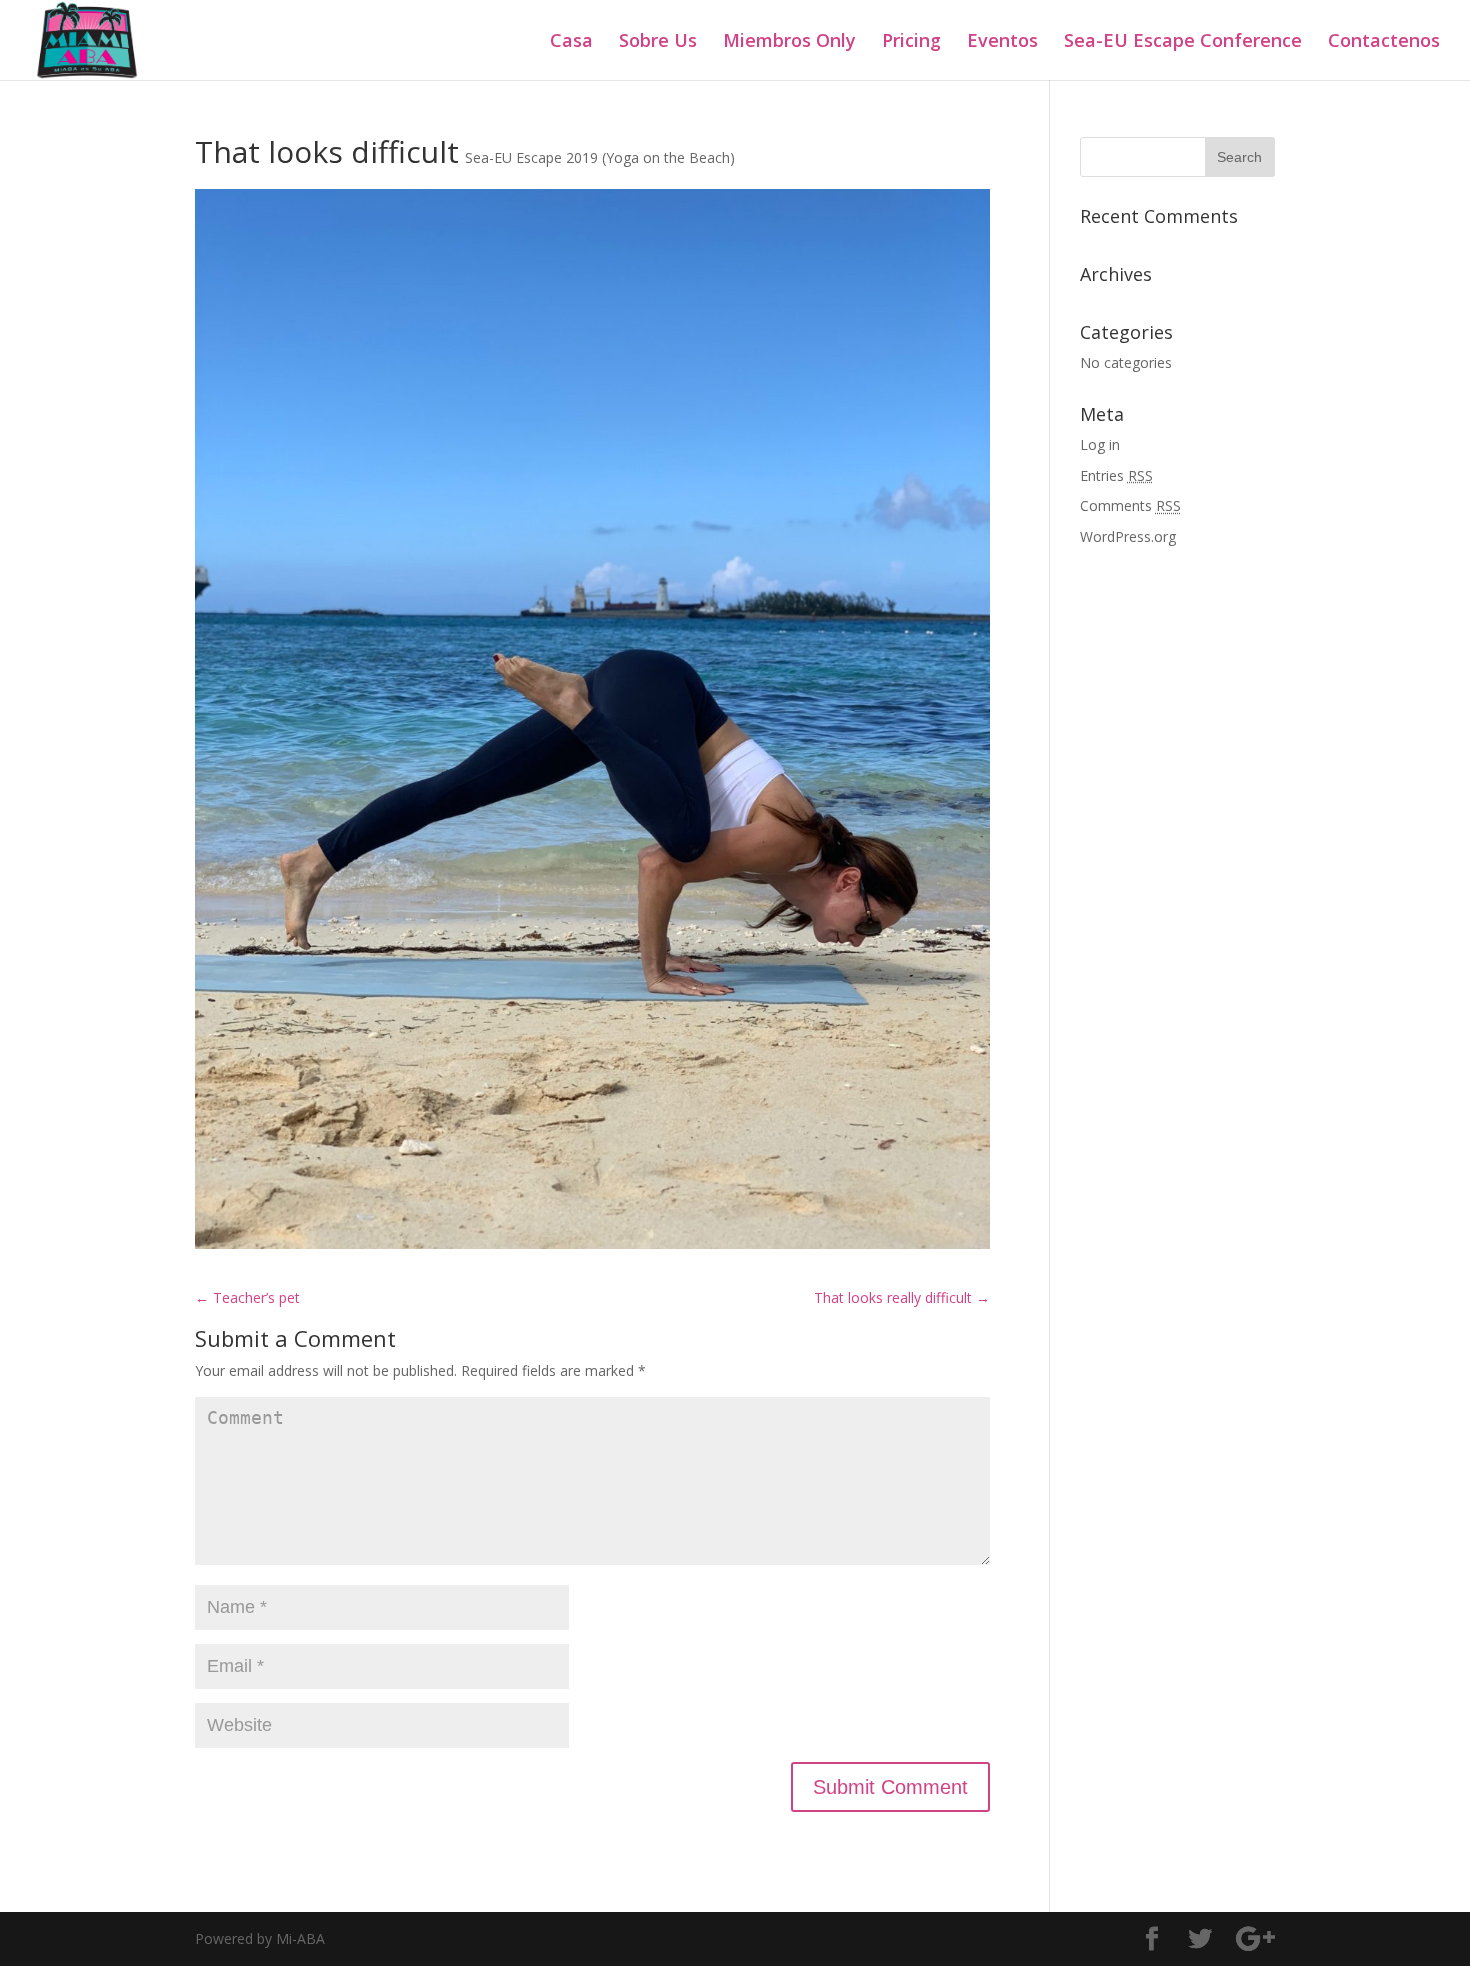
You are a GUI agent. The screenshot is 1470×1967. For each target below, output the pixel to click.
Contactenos (1384, 42)
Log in (1100, 444)
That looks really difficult (902, 1297)
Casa (571, 42)
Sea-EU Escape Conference (1183, 42)
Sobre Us (658, 42)
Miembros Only (789, 42)
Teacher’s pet (247, 1297)
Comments (1130, 505)
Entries (1116, 475)
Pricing (911, 42)
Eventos (1002, 42)
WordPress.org (1128, 536)
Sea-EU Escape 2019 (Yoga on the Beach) (600, 157)
